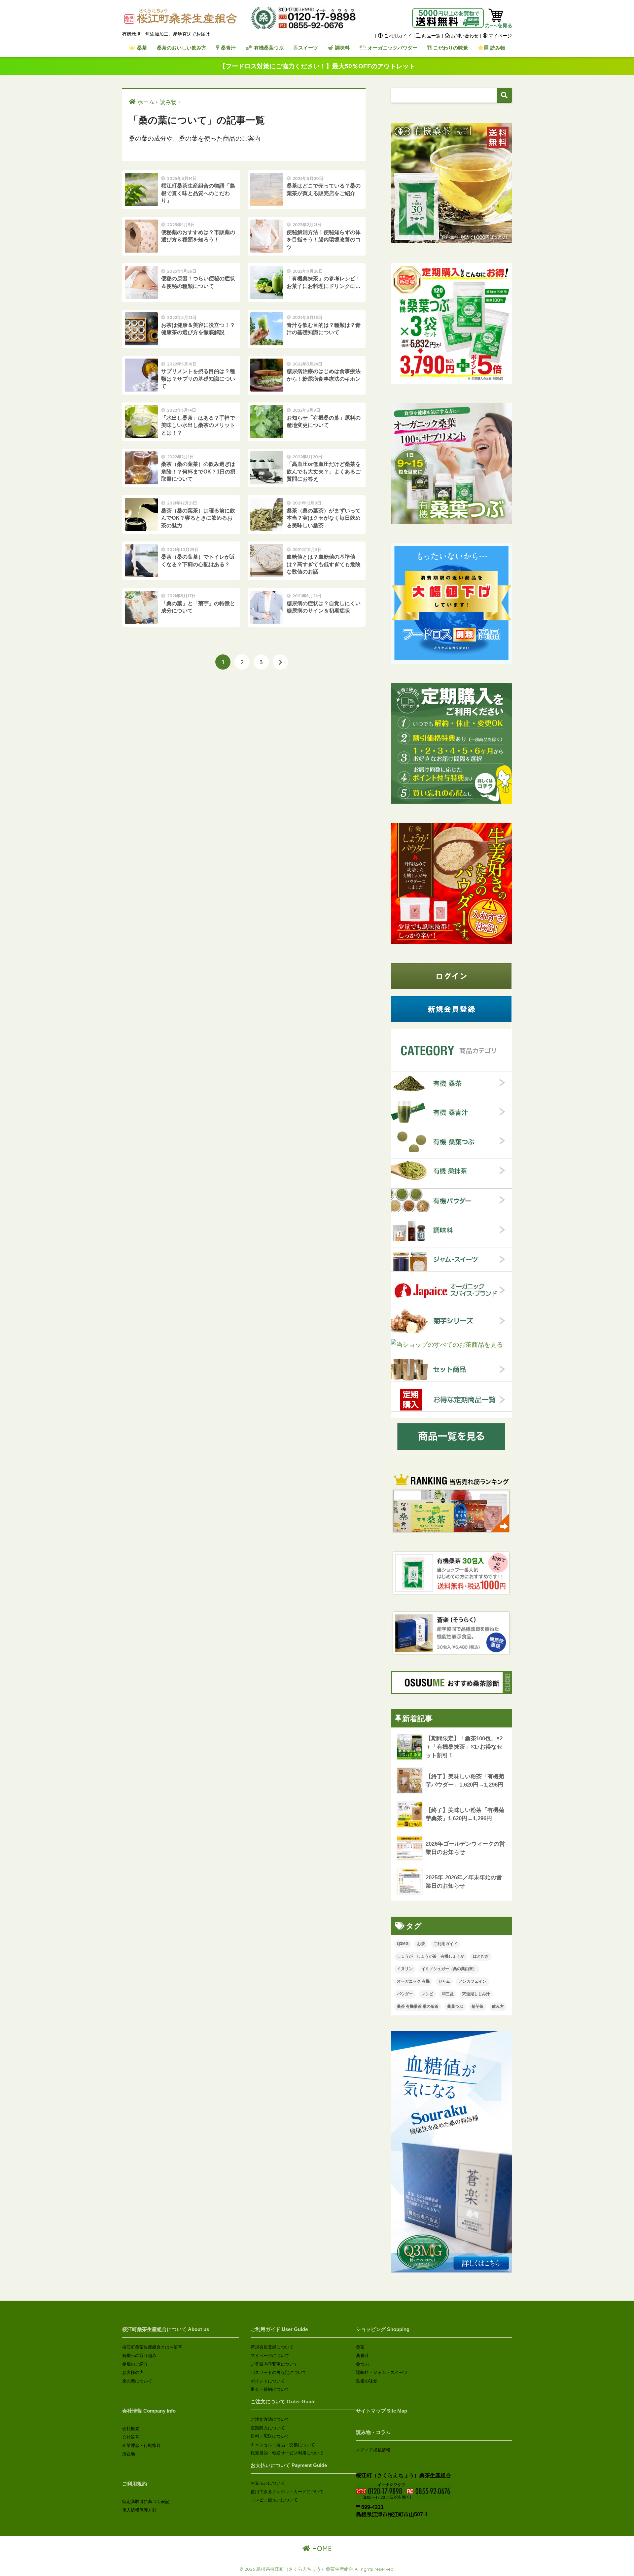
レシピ (427, 1994)
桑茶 (141, 48)
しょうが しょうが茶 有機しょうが (431, 1956)
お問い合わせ (465, 36)
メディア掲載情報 (373, 2450)
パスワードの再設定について (279, 2372)
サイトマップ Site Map (382, 2411)
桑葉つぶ (455, 2006)
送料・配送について (270, 2436)
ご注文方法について (270, 2419)
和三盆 (448, 1994)
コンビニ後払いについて (274, 2500)
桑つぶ (362, 2364)
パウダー (405, 1994)
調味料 (342, 48)
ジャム (444, 1981)
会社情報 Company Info (149, 2411)
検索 (504, 95)
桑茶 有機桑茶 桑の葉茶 (418, 2006)
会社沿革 (131, 2437)
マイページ (500, 36)
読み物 (497, 48)
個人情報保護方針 (139, 2510)
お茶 (421, 1944)
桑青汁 (228, 48)
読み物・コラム (373, 2432)
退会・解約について (270, 2389)
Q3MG (403, 1944)
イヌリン (405, 1969)
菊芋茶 (477, 2006)
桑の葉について (137, 2381)
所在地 (129, 2454)
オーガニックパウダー (392, 48)
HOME (321, 2548)
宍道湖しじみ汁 (476, 1994)
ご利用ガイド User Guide (279, 2329)
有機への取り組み (139, 2356)
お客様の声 (133, 2372)
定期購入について (268, 2428)
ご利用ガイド (397, 36)
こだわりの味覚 (450, 48)
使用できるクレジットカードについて (287, 2492)
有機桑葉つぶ (268, 48)
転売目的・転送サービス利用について (287, 2453)
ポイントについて (268, 2381)
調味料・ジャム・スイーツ (382, 2372)
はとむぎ (481, 1956)
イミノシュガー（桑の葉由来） (449, 1969)
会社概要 (131, 2429)
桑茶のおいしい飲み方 (182, 48)
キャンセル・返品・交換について (283, 2445)
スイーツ (308, 48)
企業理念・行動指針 (141, 2445)
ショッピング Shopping (383, 2329)
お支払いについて (268, 2483)
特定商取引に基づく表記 (146, 2502)
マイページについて (270, 2356)
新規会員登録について (272, 2347)
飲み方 (498, 2006)
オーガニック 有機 (413, 1981)
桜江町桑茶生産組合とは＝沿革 (152, 2347)
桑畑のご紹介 (135, 2364)
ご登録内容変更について (274, 2364)
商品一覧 (431, 36)
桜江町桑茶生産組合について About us (166, 2329)
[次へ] (280, 662)
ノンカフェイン (473, 1981)
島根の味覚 (367, 2381)
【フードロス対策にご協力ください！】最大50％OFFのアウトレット (317, 66)
